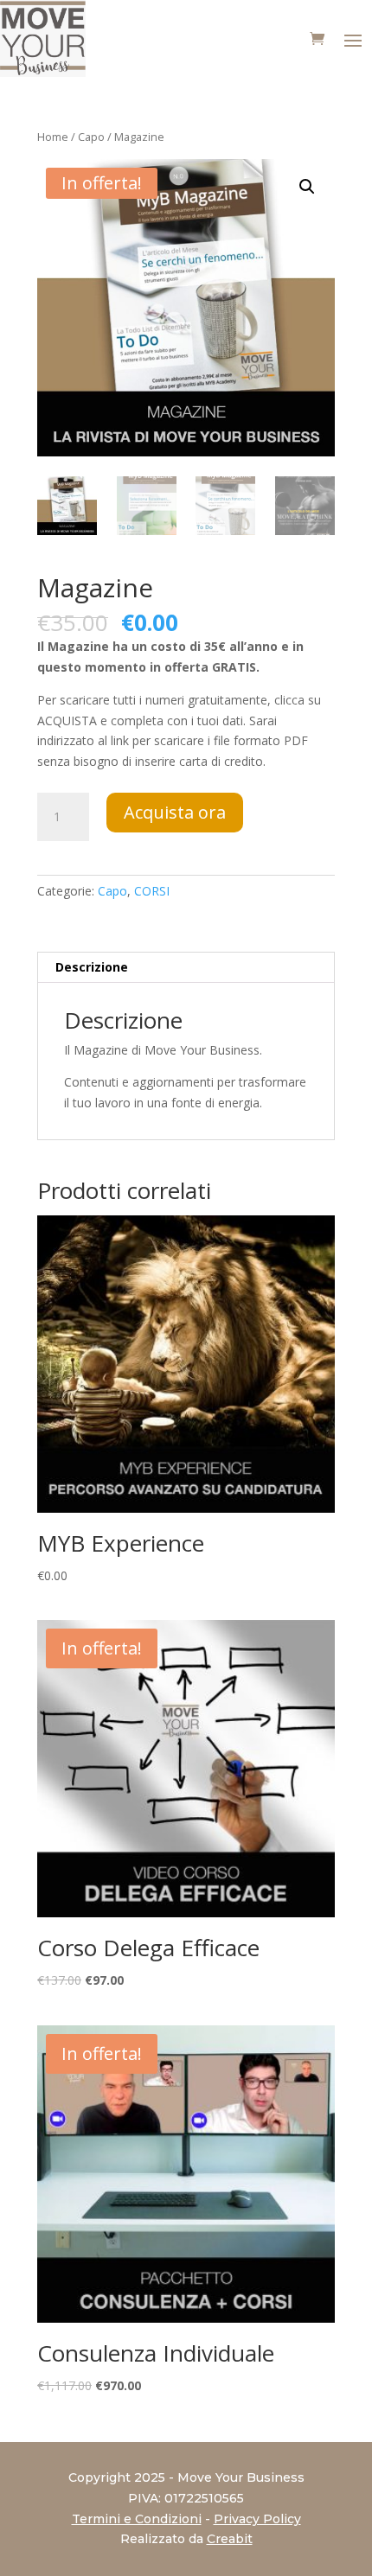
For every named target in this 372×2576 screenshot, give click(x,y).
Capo (91, 137)
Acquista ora (175, 812)
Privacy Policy (257, 2519)
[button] (307, 187)
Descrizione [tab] (92, 967)
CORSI (152, 891)
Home (53, 137)
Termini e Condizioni (137, 2519)
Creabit (230, 2539)
